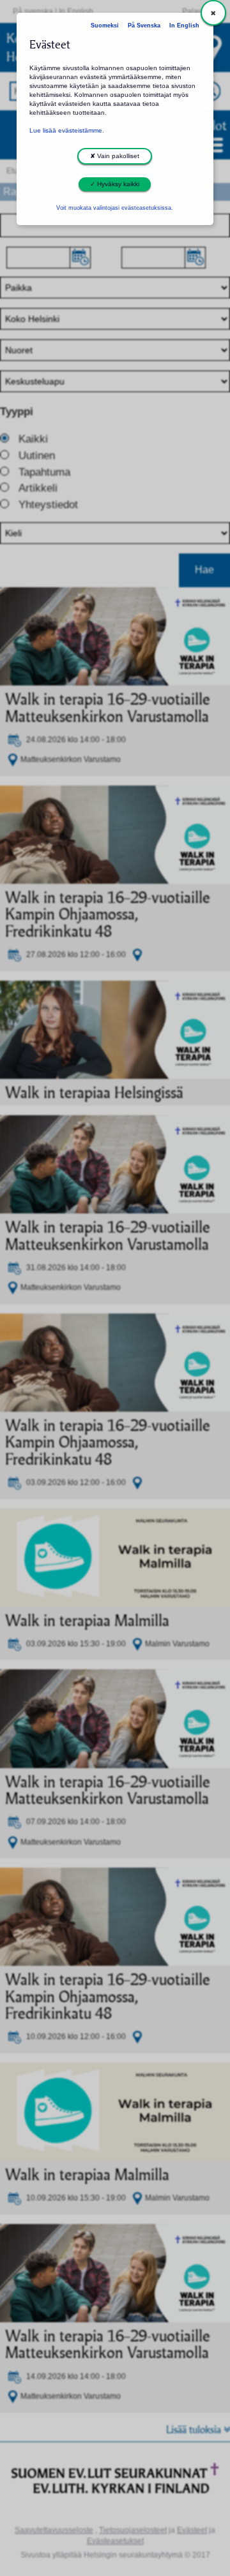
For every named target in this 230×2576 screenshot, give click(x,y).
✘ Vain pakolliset (115, 156)
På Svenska (144, 26)
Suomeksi (105, 26)
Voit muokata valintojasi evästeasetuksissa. (115, 208)
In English (184, 26)
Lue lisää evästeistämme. (67, 130)
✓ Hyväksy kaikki (115, 184)
